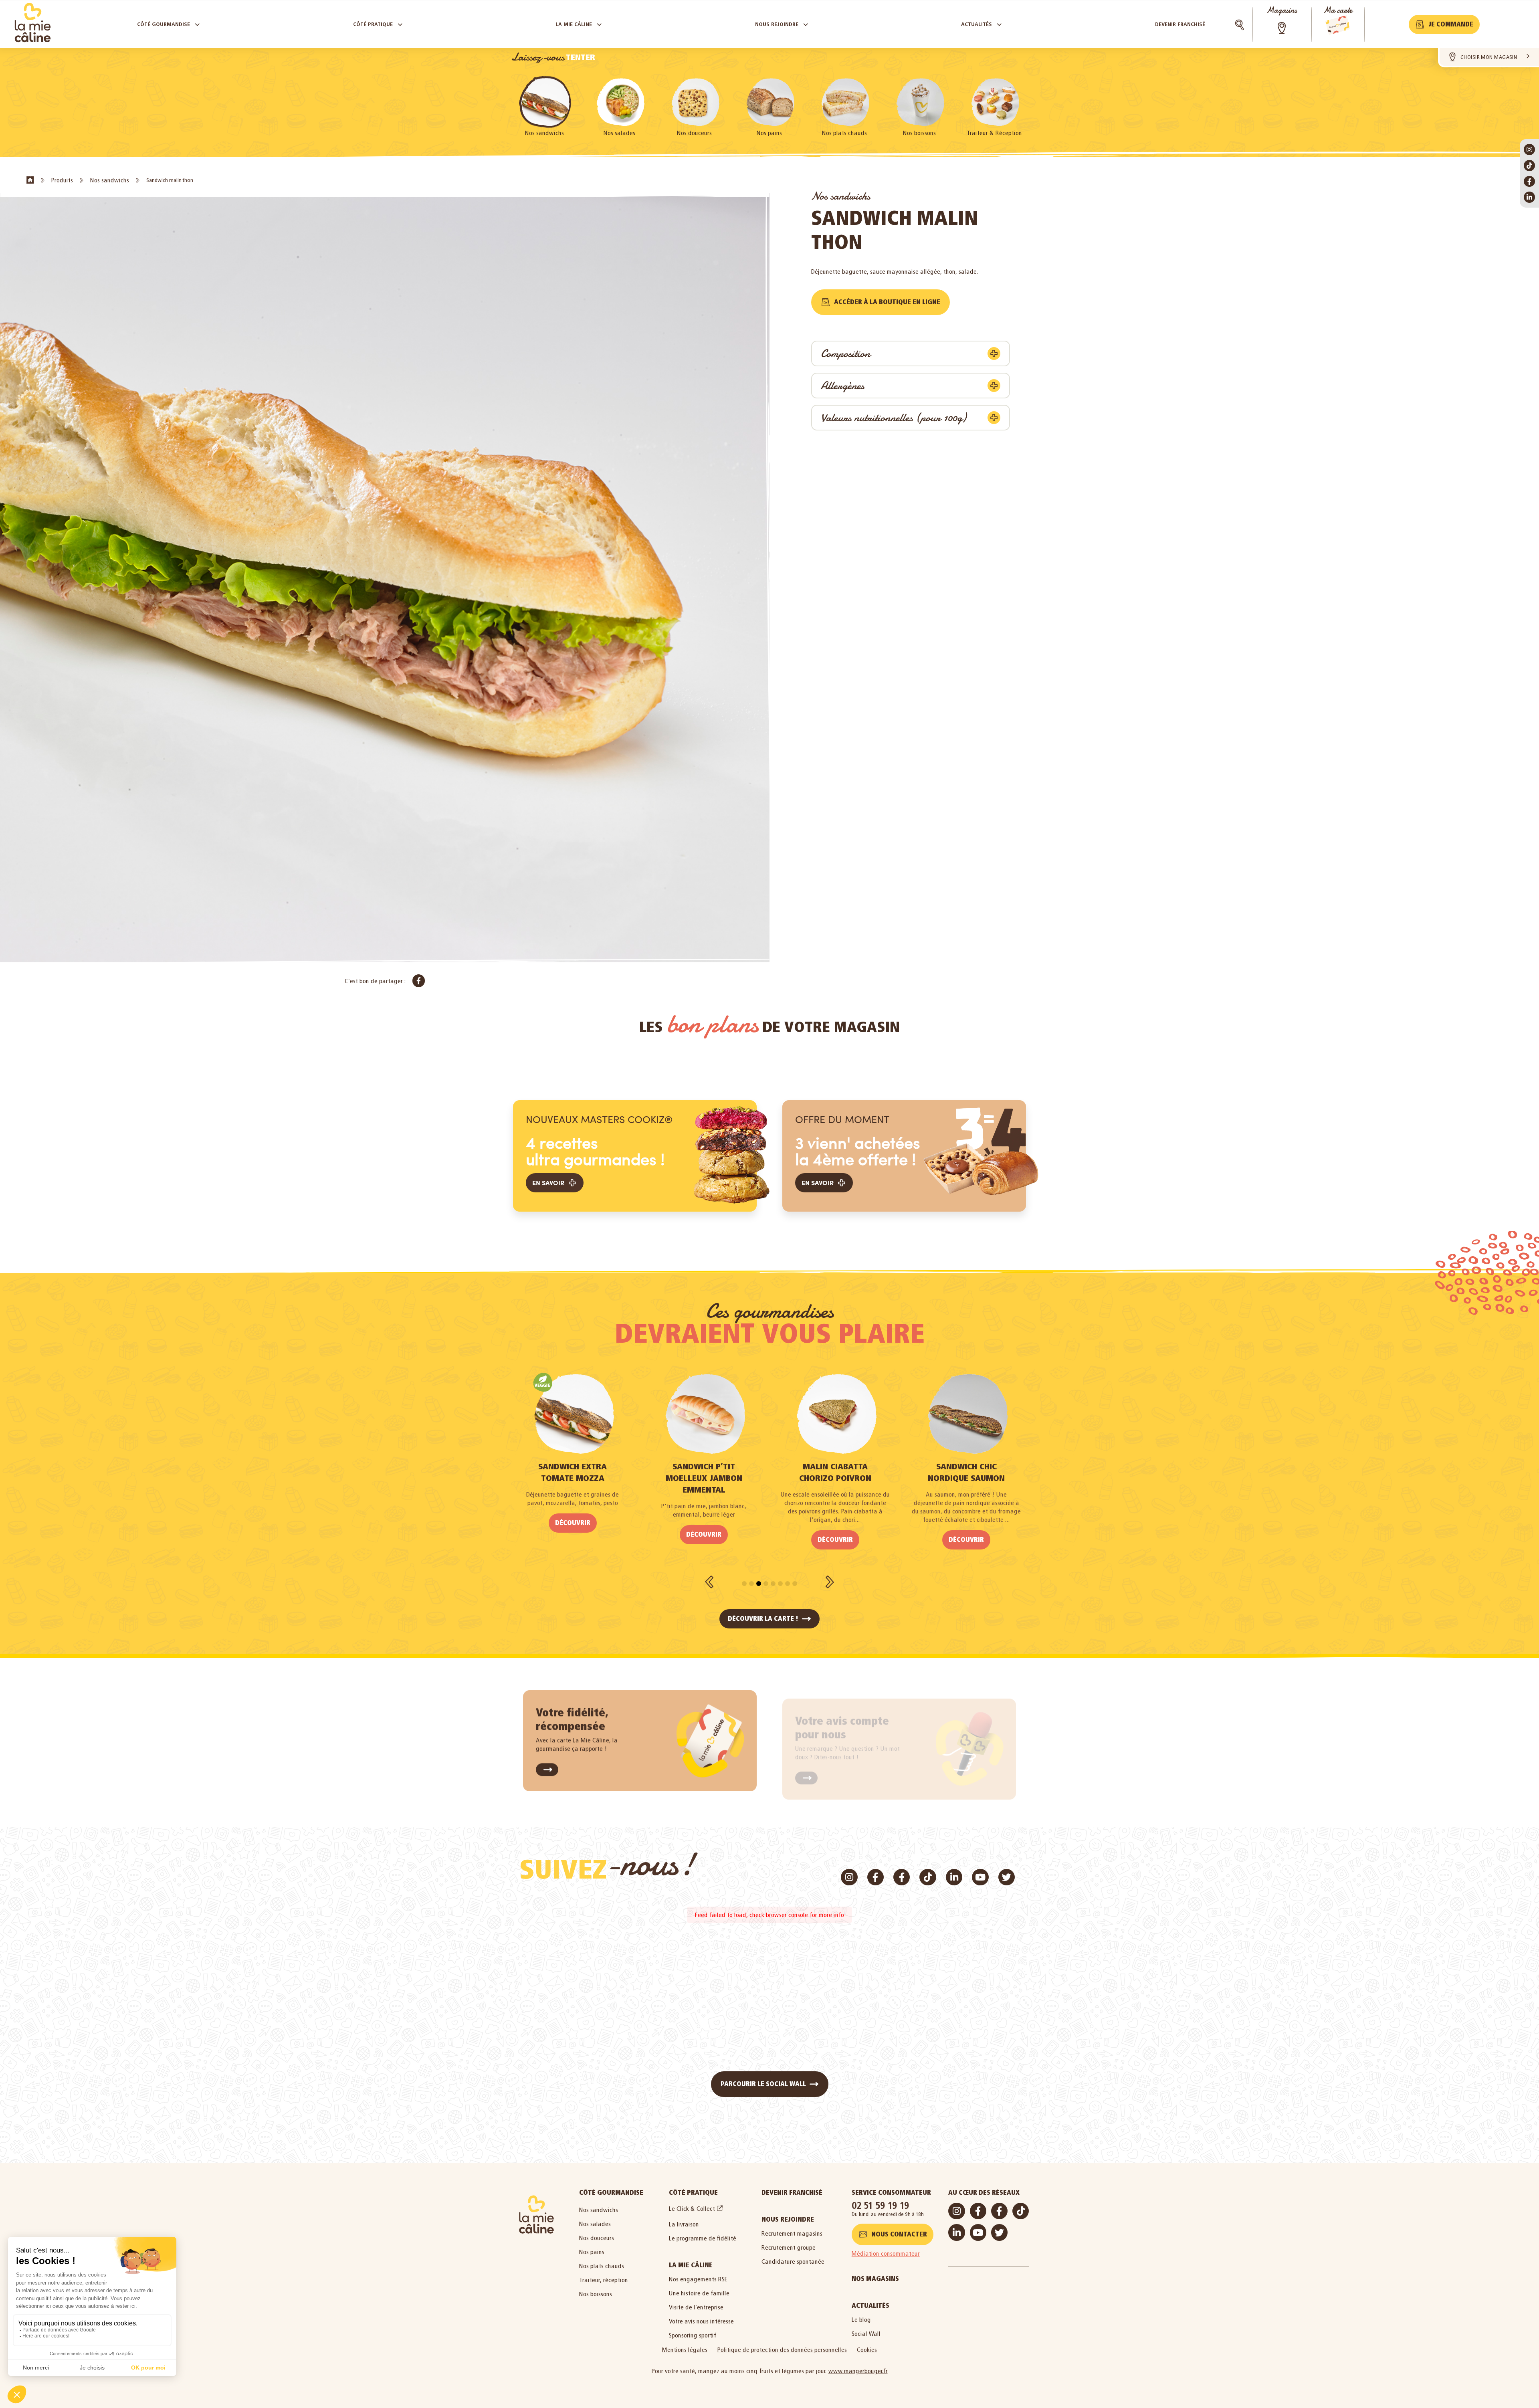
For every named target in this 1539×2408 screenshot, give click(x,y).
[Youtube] (980, 1877)
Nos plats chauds (844, 133)
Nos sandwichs (544, 133)
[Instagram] (1529, 149)
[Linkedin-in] (1529, 197)
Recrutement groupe (789, 2247)
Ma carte (1338, 10)
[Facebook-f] (1529, 182)
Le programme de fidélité (703, 2238)
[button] (1444, 24)
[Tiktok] (1529, 166)
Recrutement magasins (792, 2233)
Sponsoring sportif (693, 2335)
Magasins (1282, 10)
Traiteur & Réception (994, 133)
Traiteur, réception (604, 2280)
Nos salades (619, 133)
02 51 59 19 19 (881, 2205)
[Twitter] (1007, 1877)
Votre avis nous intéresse (701, 2321)
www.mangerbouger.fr (858, 2371)
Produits (62, 180)
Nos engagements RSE (698, 2279)
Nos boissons (919, 133)
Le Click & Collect (692, 2209)
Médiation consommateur (886, 2253)
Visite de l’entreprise (696, 2307)
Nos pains (769, 133)
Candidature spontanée (793, 2262)
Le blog (861, 2320)
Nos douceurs (694, 133)
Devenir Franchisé (792, 2193)
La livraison (684, 2224)
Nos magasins (875, 2279)
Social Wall (866, 2334)
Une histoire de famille (699, 2293)
